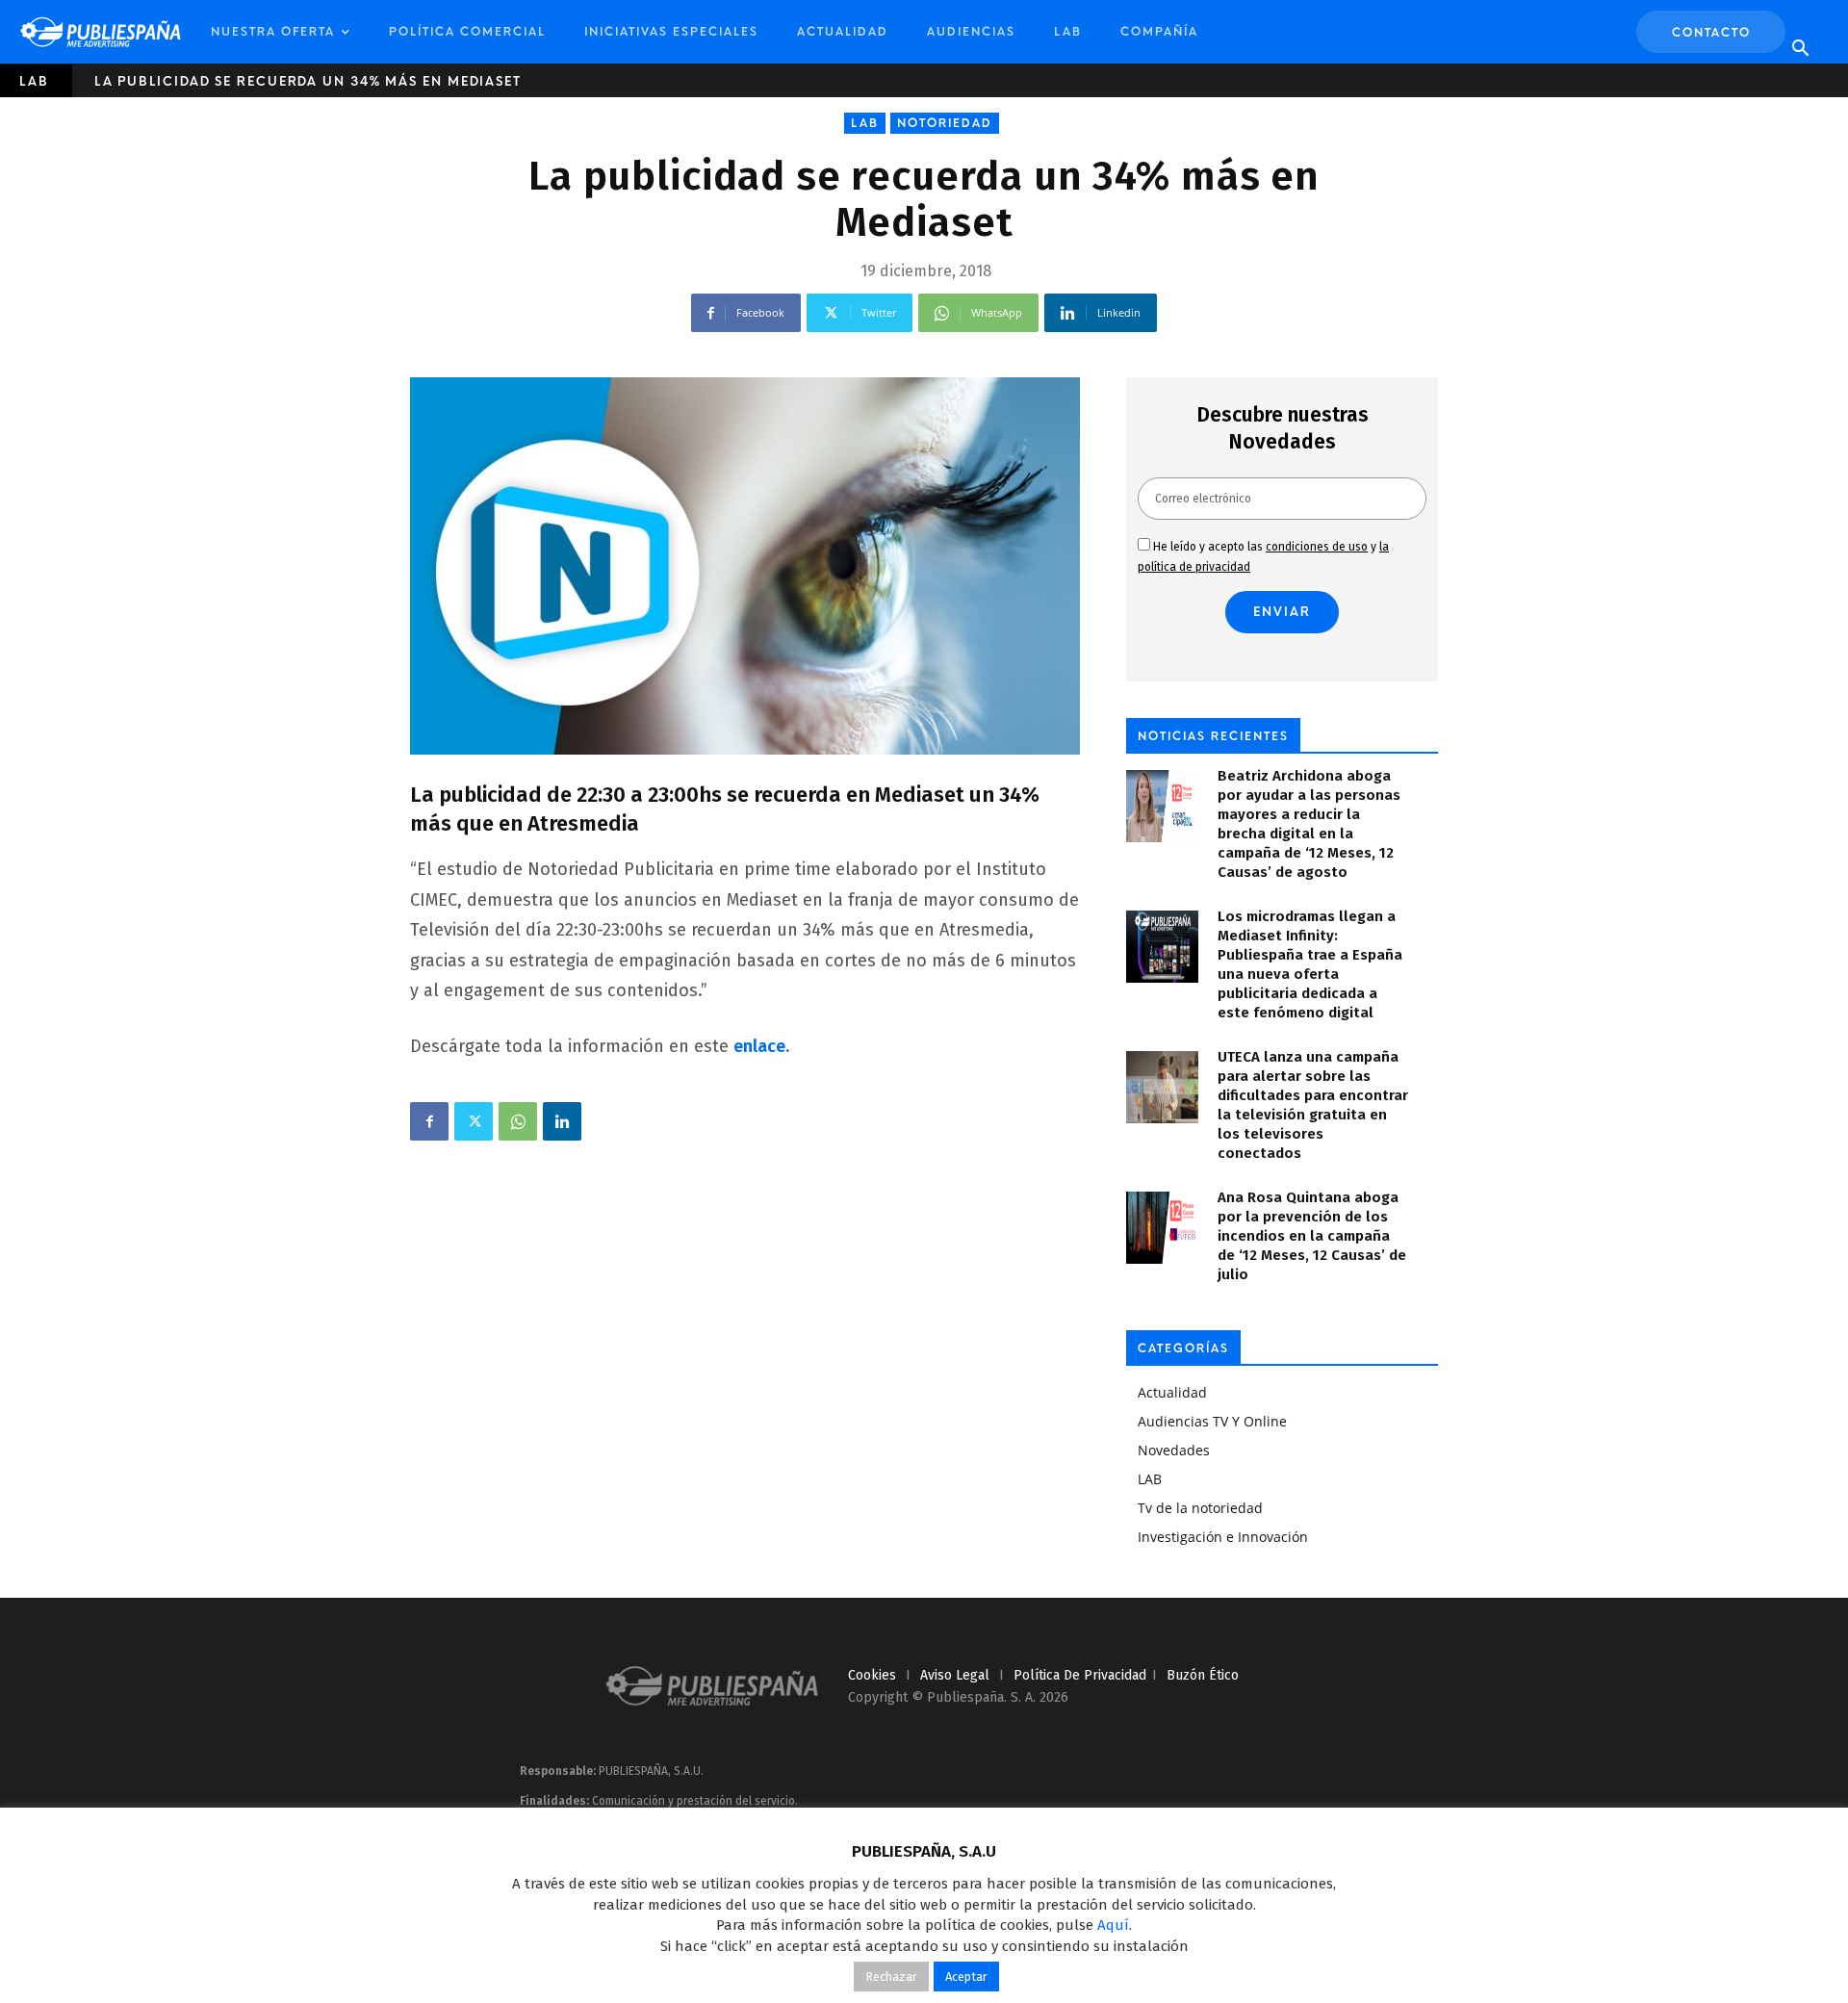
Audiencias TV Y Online (1212, 1421)
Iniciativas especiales (671, 32)
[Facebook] (429, 1121)
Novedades (1174, 1450)
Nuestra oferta (273, 32)
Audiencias (971, 32)
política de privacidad (1080, 1675)
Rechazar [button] (891, 1977)
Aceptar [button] (966, 1977)
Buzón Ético (1203, 1675)
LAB (1068, 32)
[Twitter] (474, 1121)
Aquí (1113, 1925)
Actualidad (843, 32)
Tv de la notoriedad (1200, 1508)
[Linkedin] (562, 1121)
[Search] (1800, 49)
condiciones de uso (1317, 547)
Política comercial (467, 32)
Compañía (1159, 32)
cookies (872, 1675)
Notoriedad (945, 123)
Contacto (1711, 33)
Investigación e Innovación (1223, 1537)
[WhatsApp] (518, 1121)
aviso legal (955, 1675)
